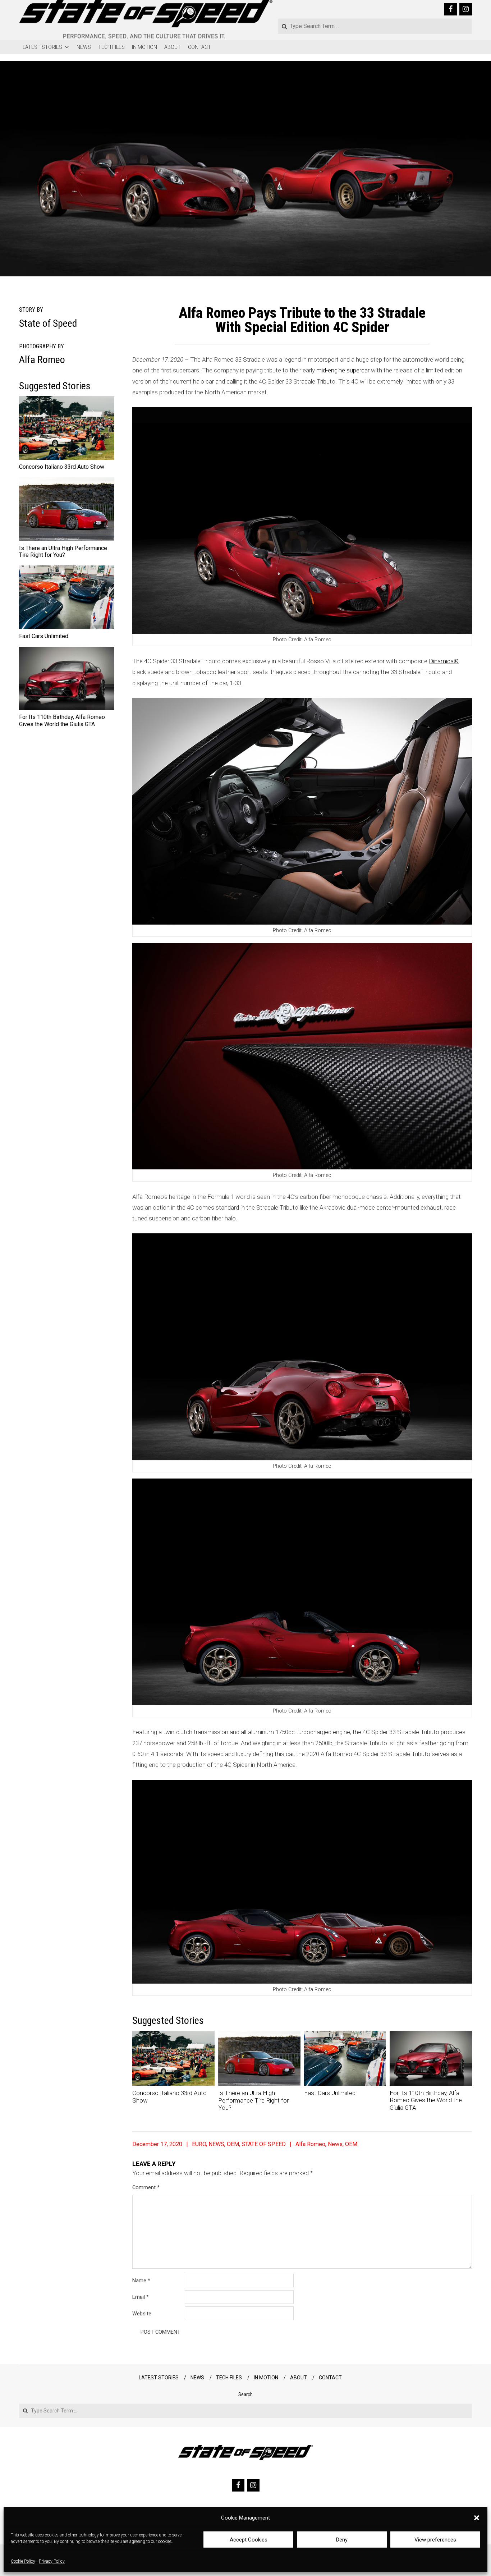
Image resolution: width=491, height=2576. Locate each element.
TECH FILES (111, 47)
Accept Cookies (249, 2540)
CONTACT (199, 47)
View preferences (435, 2540)
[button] (477, 2518)
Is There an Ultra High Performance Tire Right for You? (253, 2100)
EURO (199, 2144)
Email (141, 2297)
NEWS (84, 47)
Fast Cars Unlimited (330, 2093)
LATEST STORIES (42, 47)
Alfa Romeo (310, 2144)
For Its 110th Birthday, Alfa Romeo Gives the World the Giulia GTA (426, 2100)
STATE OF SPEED (264, 2144)
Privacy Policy (52, 2562)
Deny (342, 2540)
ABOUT (173, 47)
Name (141, 2281)
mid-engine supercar (343, 370)
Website (142, 2314)
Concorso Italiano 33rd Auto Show (62, 467)
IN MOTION (144, 47)
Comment (146, 2187)
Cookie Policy (23, 2562)
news (335, 2144)
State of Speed (48, 323)
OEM (233, 2144)
